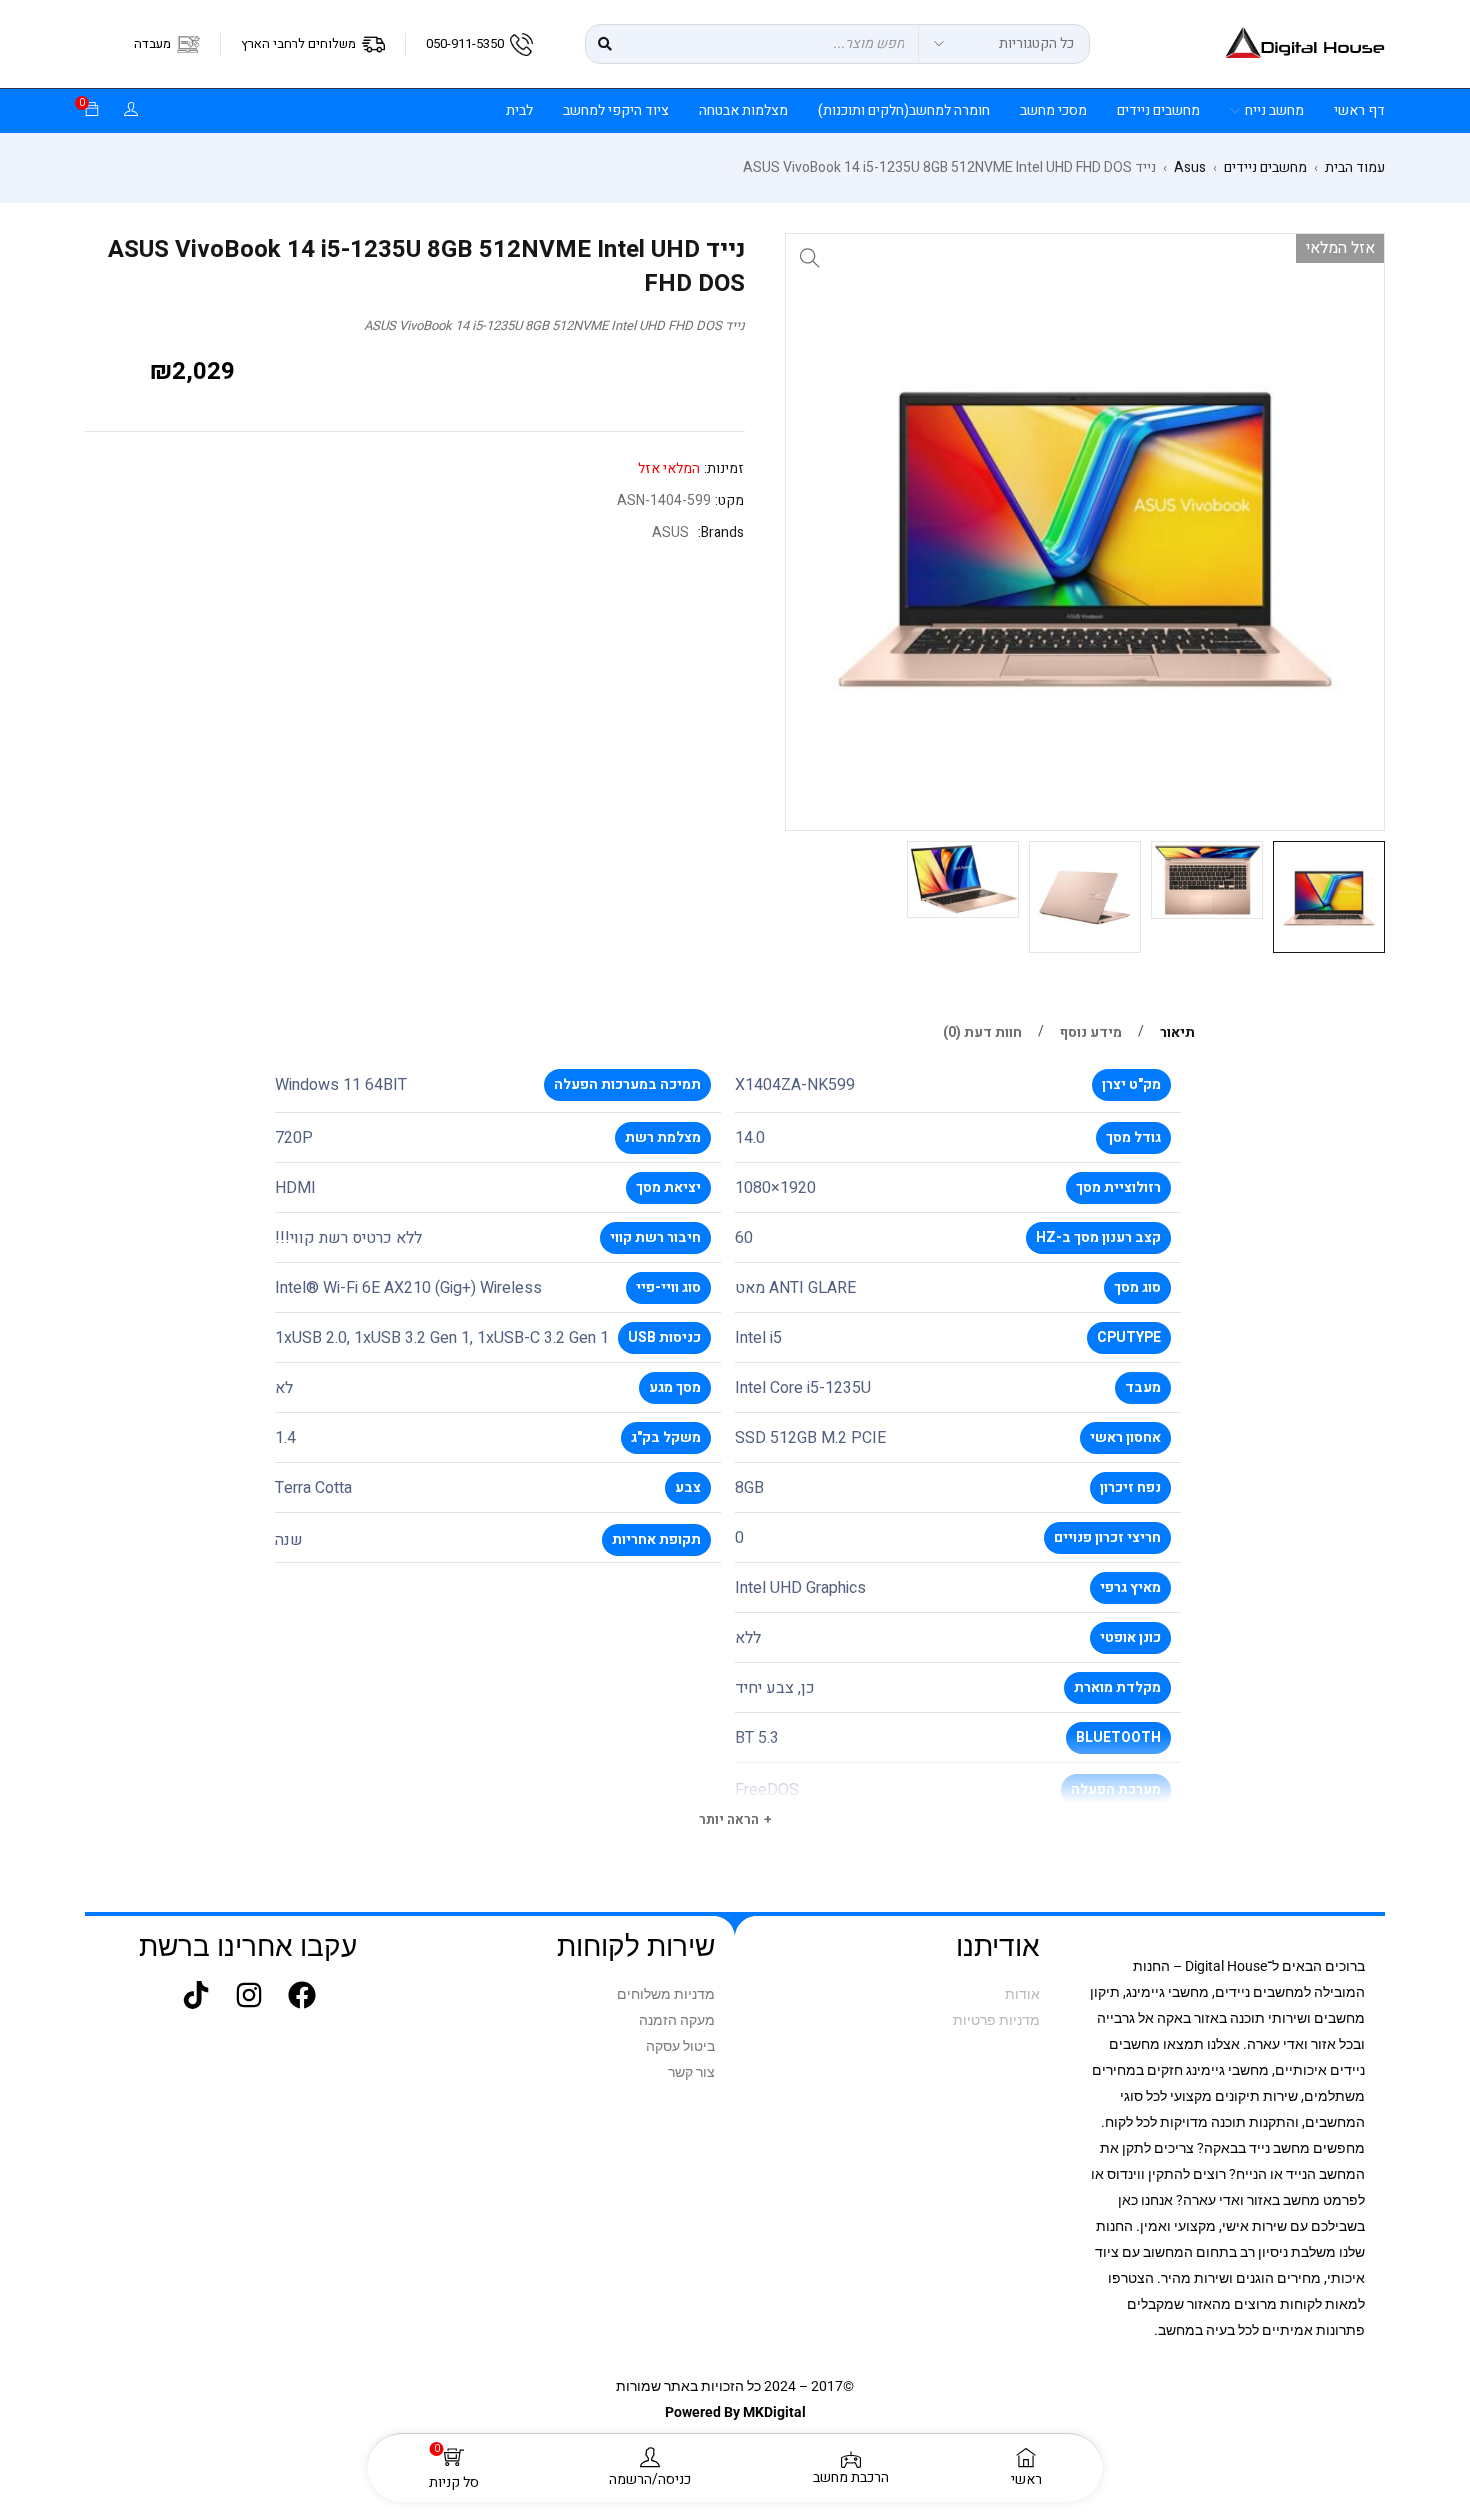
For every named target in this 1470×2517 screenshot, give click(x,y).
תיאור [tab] (1177, 1033)
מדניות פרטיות (996, 2020)
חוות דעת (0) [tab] (982, 1033)
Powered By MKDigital (735, 2412)
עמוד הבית (1355, 168)
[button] (810, 258)
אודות (1022, 1994)
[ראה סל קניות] (92, 110)
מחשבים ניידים (1265, 168)
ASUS (670, 532)
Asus (1190, 168)
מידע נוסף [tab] (1091, 1033)
